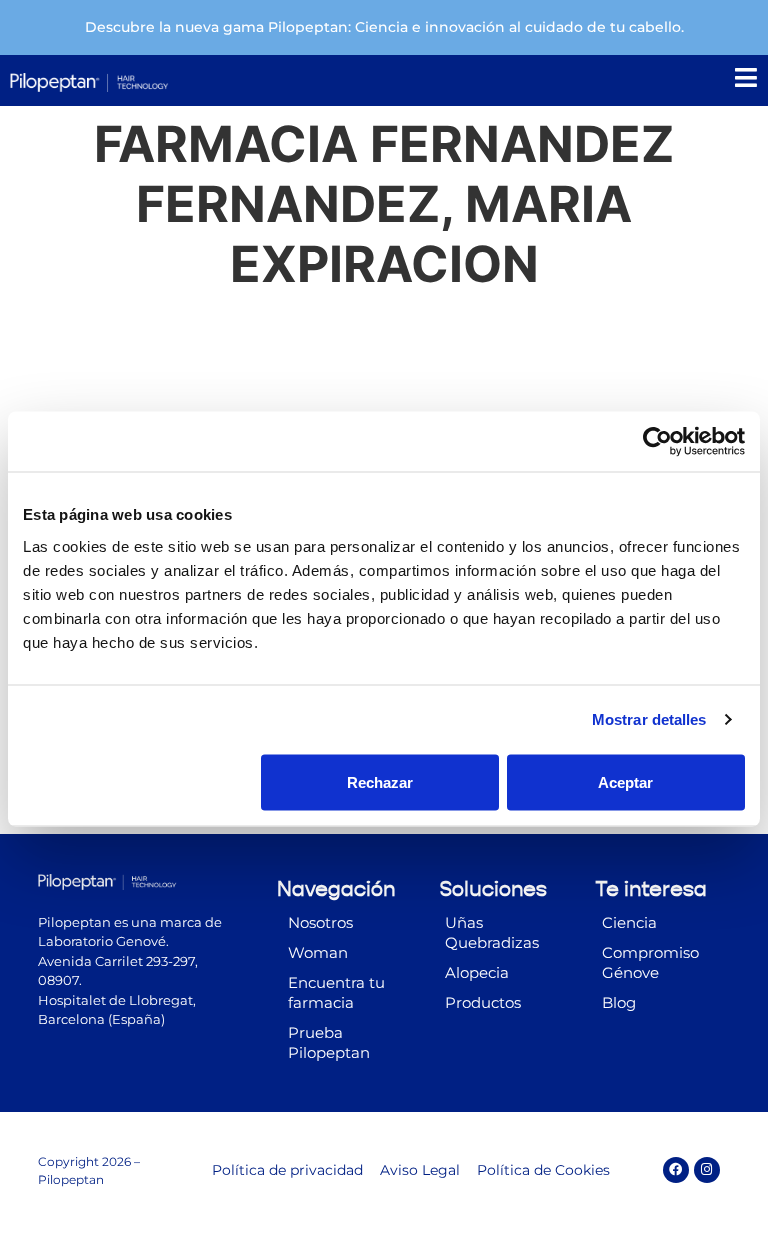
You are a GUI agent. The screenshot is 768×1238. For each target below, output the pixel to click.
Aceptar (625, 781)
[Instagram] (707, 1170)
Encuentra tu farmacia (336, 992)
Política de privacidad (287, 1170)
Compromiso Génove (650, 962)
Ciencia (629, 922)
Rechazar (380, 781)
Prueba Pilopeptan (329, 1042)
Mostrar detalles (649, 719)
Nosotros (320, 922)
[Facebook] (676, 1170)
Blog (619, 1002)
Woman (318, 952)
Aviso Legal (420, 1170)
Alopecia (477, 972)
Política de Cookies (543, 1170)
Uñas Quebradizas (492, 932)
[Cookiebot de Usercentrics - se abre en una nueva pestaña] (657, 442)
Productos (483, 1002)
